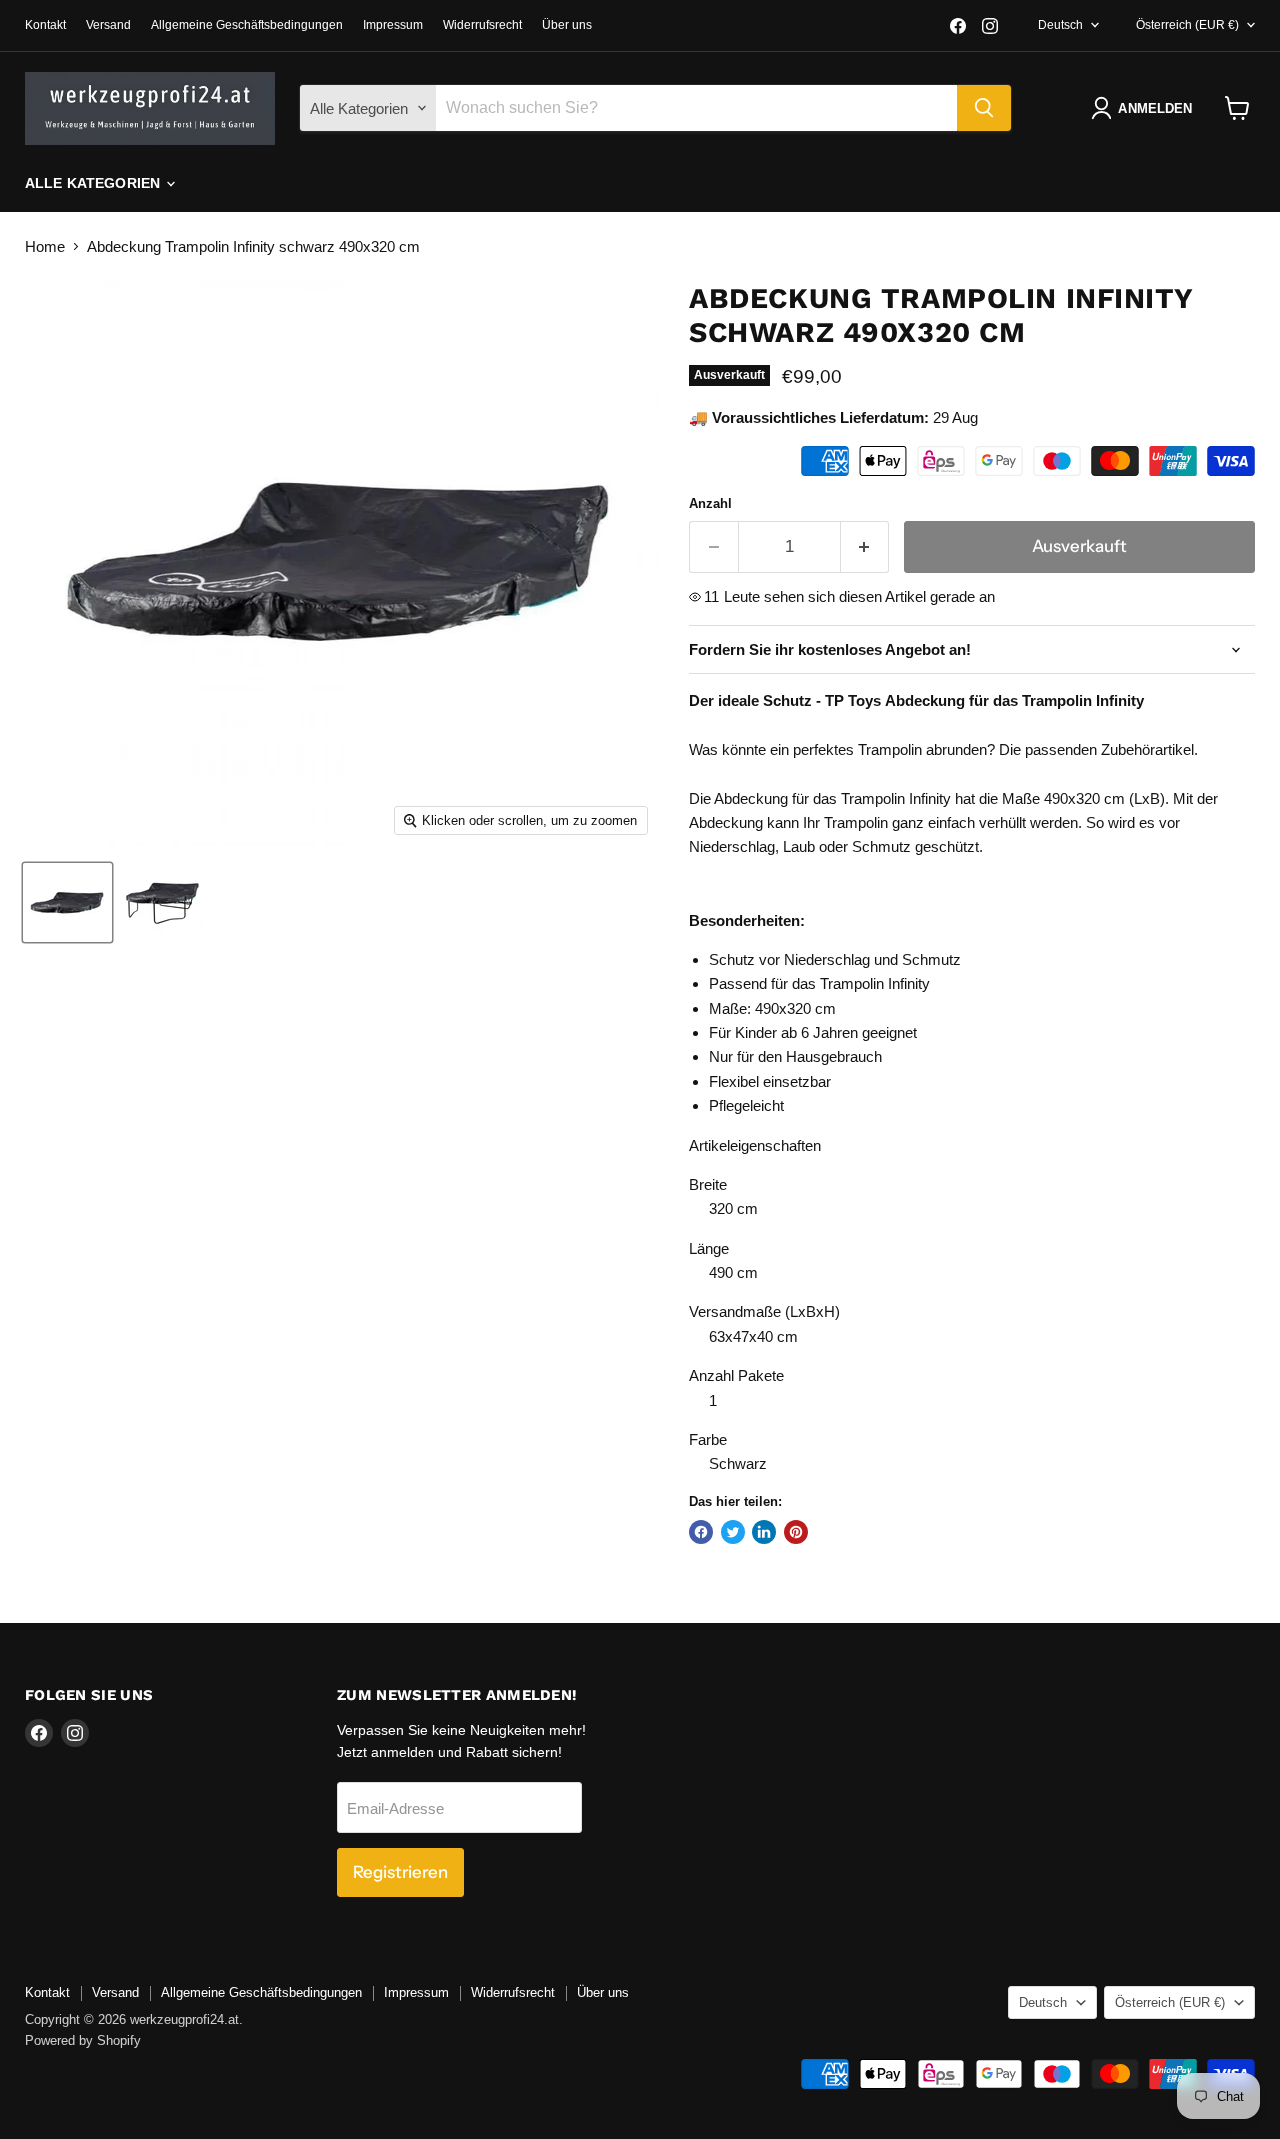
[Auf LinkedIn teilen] (764, 1532)
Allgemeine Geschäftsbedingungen (247, 25)
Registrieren (400, 1872)
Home (45, 246)
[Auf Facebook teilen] (701, 1532)
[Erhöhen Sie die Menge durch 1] (865, 546)
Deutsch (1060, 25)
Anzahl (710, 503)
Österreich (1187, 25)
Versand (108, 25)
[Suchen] (984, 108)
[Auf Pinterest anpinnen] (796, 1532)
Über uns (567, 25)
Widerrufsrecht (482, 25)
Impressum (393, 25)
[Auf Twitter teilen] (733, 1532)
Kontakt (45, 25)
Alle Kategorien (94, 183)
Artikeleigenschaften (755, 1145)
